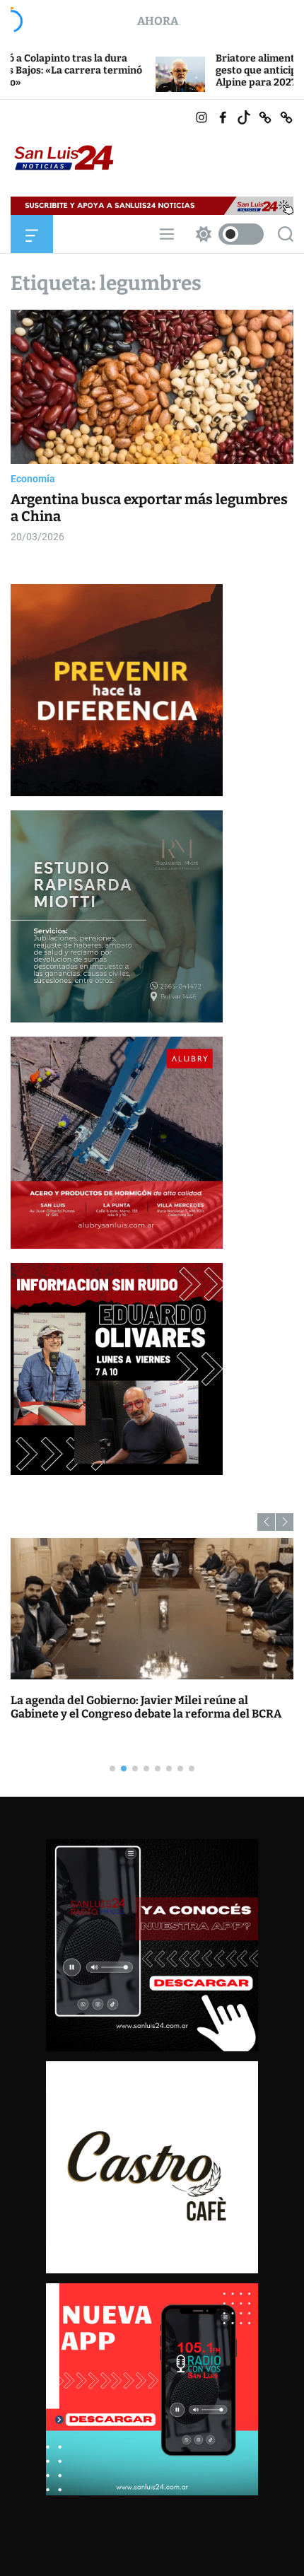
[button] (266, 1522)
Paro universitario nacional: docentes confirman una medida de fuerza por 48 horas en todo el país (152, 1707)
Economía (33, 479)
